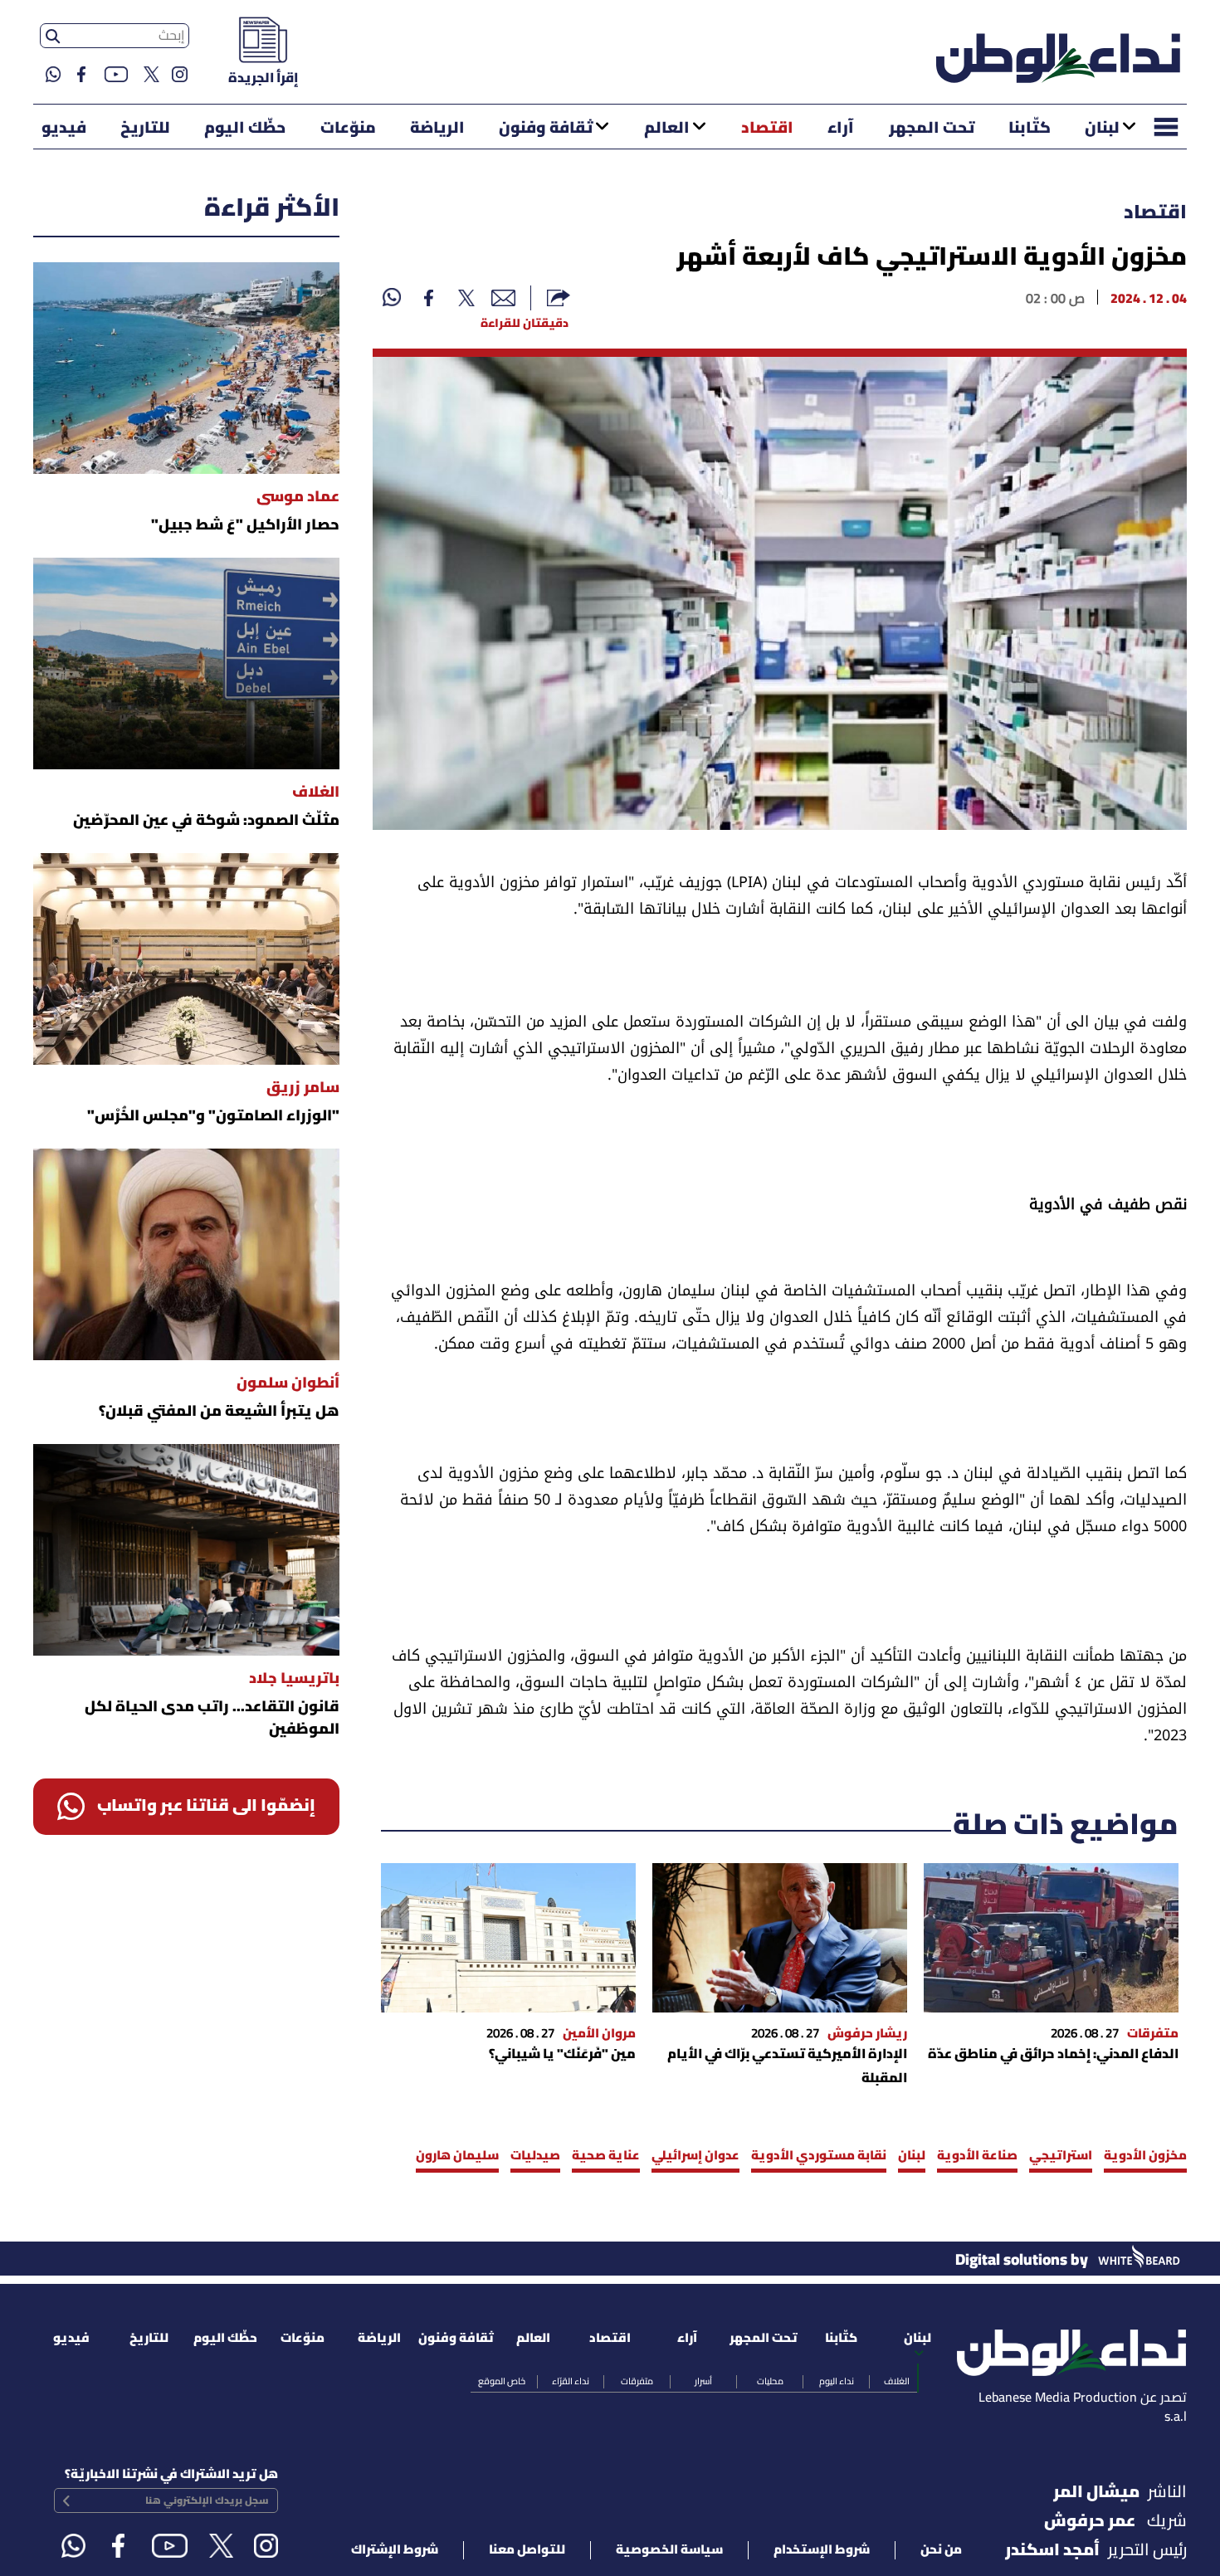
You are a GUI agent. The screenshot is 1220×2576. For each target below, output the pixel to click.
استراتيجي (1061, 2156)
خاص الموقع (502, 2382)
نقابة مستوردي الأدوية (819, 2156)
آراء (841, 129)
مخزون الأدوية (1145, 2156)
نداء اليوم (837, 2382)
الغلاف (897, 2382)
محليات (770, 2382)
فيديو (64, 129)
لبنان (1102, 129)
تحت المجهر (932, 129)
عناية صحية (606, 2156)
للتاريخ (145, 129)
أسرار (703, 2382)
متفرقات (637, 2382)
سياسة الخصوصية (669, 2550)
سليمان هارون (457, 2156)
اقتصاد (767, 129)
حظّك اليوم (245, 129)
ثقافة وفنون (546, 129)
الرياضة (437, 129)
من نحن (941, 2550)
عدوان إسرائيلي (695, 2156)
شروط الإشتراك (395, 2550)
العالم (667, 129)
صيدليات (535, 2156)
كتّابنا (1030, 129)
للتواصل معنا (527, 2550)
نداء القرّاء (571, 2382)
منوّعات (348, 129)
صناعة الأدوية (977, 2156)
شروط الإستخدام (822, 2550)
